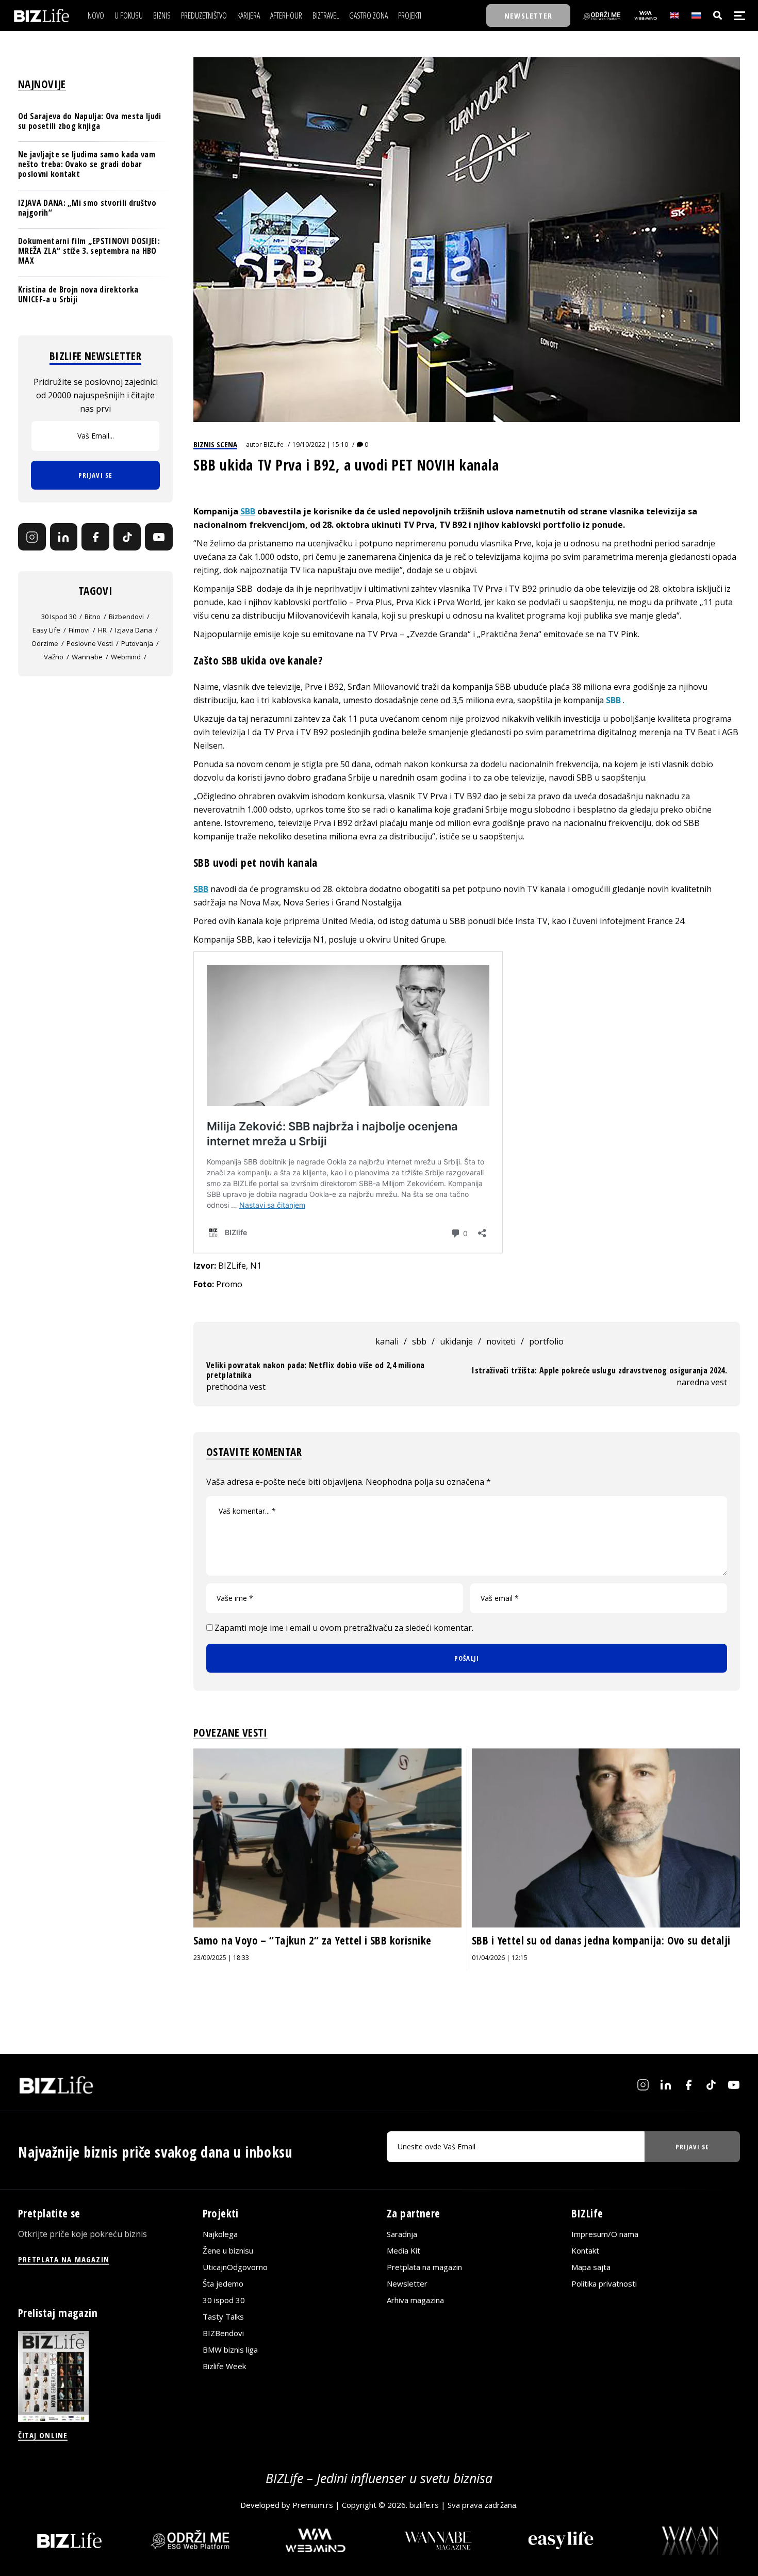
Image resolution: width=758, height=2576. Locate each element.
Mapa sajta (591, 2267)
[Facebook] (95, 537)
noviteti (501, 1341)
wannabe (87, 657)
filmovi (79, 630)
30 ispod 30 (59, 617)
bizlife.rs (424, 2505)
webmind (126, 657)
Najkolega (220, 2234)
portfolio (546, 1341)
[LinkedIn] (64, 537)
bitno (93, 617)
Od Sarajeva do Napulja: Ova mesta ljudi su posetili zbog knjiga (89, 121)
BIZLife (274, 444)
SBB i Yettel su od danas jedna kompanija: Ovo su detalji (601, 1940)
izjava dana (134, 630)
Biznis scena (215, 444)
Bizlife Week (224, 2367)
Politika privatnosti (604, 2284)
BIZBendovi (223, 2334)
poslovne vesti (90, 644)
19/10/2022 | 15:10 (320, 444)
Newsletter (407, 2284)
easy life (46, 630)
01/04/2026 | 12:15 (500, 1958)
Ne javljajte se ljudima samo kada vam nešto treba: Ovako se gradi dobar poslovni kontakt (87, 164)
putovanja (137, 644)
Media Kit (403, 2251)
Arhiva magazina (415, 2300)
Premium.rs (313, 2505)
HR (102, 630)
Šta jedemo (223, 2284)
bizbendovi (126, 617)
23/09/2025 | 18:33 (221, 1958)
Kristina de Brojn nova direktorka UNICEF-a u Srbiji (78, 294)
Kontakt (585, 2251)
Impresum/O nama (605, 2234)
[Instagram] (32, 537)
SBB (248, 511)
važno (54, 657)
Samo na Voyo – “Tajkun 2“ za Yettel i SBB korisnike (312, 1940)
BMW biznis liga (230, 2350)
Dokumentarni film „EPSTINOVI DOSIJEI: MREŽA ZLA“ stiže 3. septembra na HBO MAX (89, 251)
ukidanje (456, 1341)
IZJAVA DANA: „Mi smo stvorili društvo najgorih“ (87, 208)
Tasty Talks (223, 2317)
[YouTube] (159, 537)
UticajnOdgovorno (235, 2267)
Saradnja (402, 2234)
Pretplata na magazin (424, 2267)
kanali (387, 1341)
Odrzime (45, 644)
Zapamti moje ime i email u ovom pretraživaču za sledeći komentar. (344, 1628)
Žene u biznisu (228, 2251)
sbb (419, 1341)
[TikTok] (127, 537)
